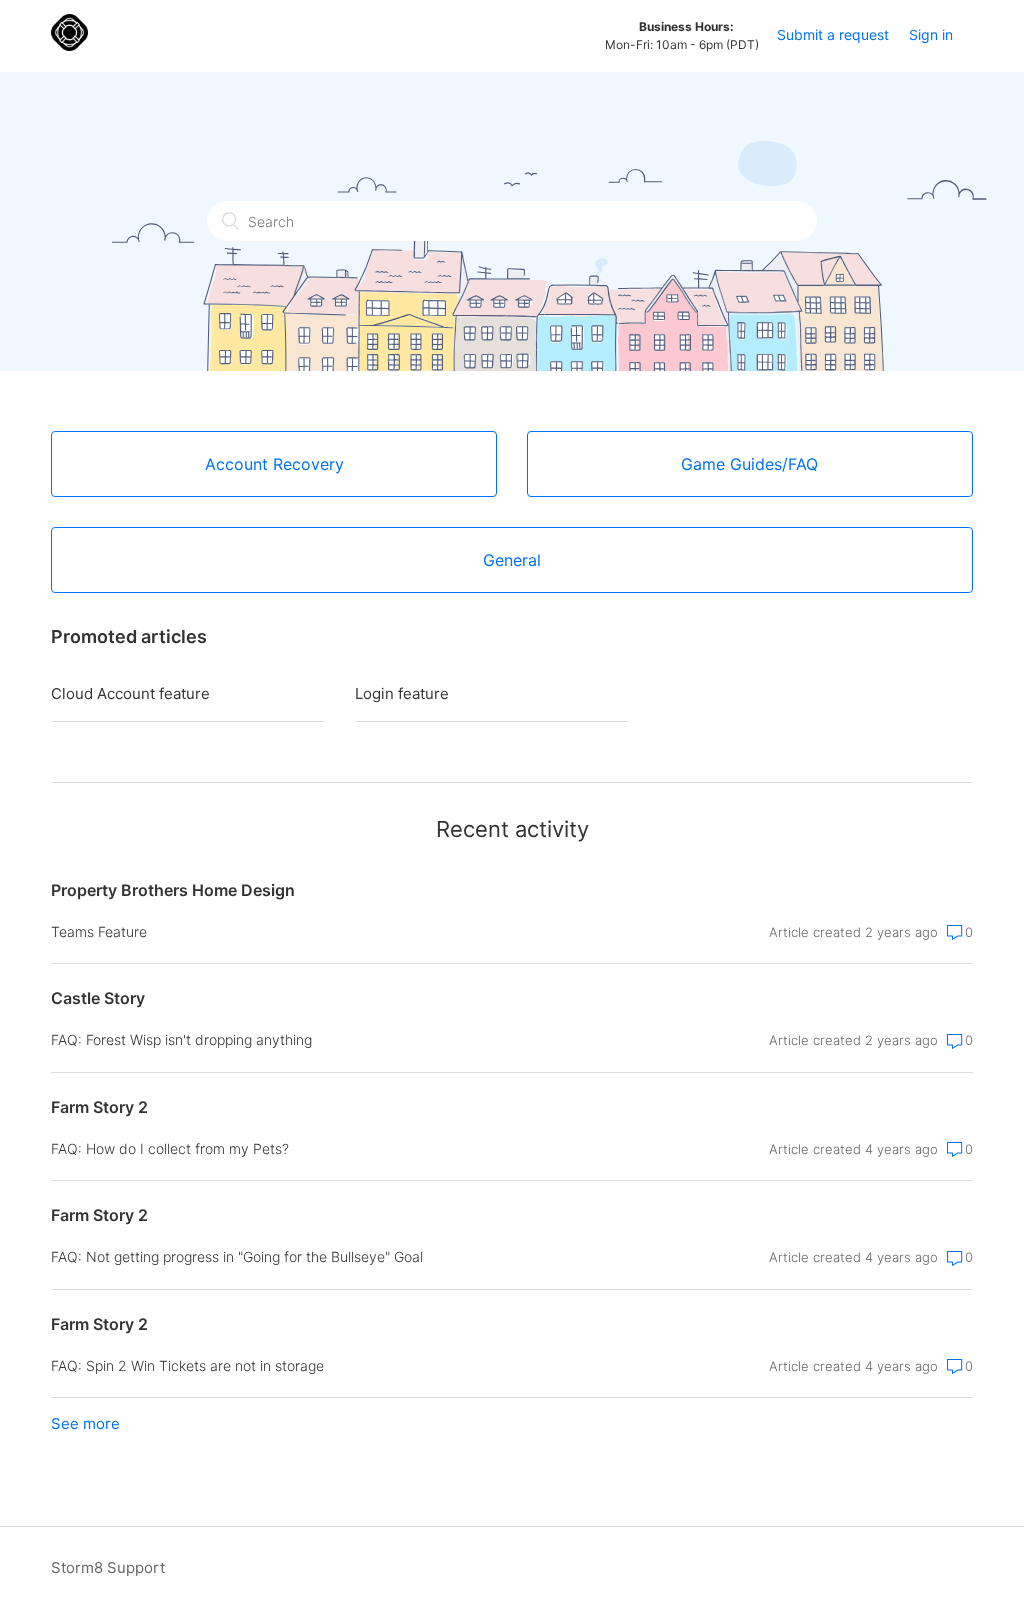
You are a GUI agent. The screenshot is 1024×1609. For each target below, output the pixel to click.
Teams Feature (99, 931)
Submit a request (833, 34)
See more (85, 1423)
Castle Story (98, 998)
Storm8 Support (108, 1567)
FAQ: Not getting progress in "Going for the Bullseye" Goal (237, 1256)
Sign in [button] (931, 34)
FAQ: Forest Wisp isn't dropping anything (181, 1039)
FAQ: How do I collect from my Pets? (170, 1148)
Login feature (402, 693)
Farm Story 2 (99, 1107)
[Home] (69, 45)
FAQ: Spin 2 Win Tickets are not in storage (187, 1365)
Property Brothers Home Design (173, 890)
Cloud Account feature (130, 693)
